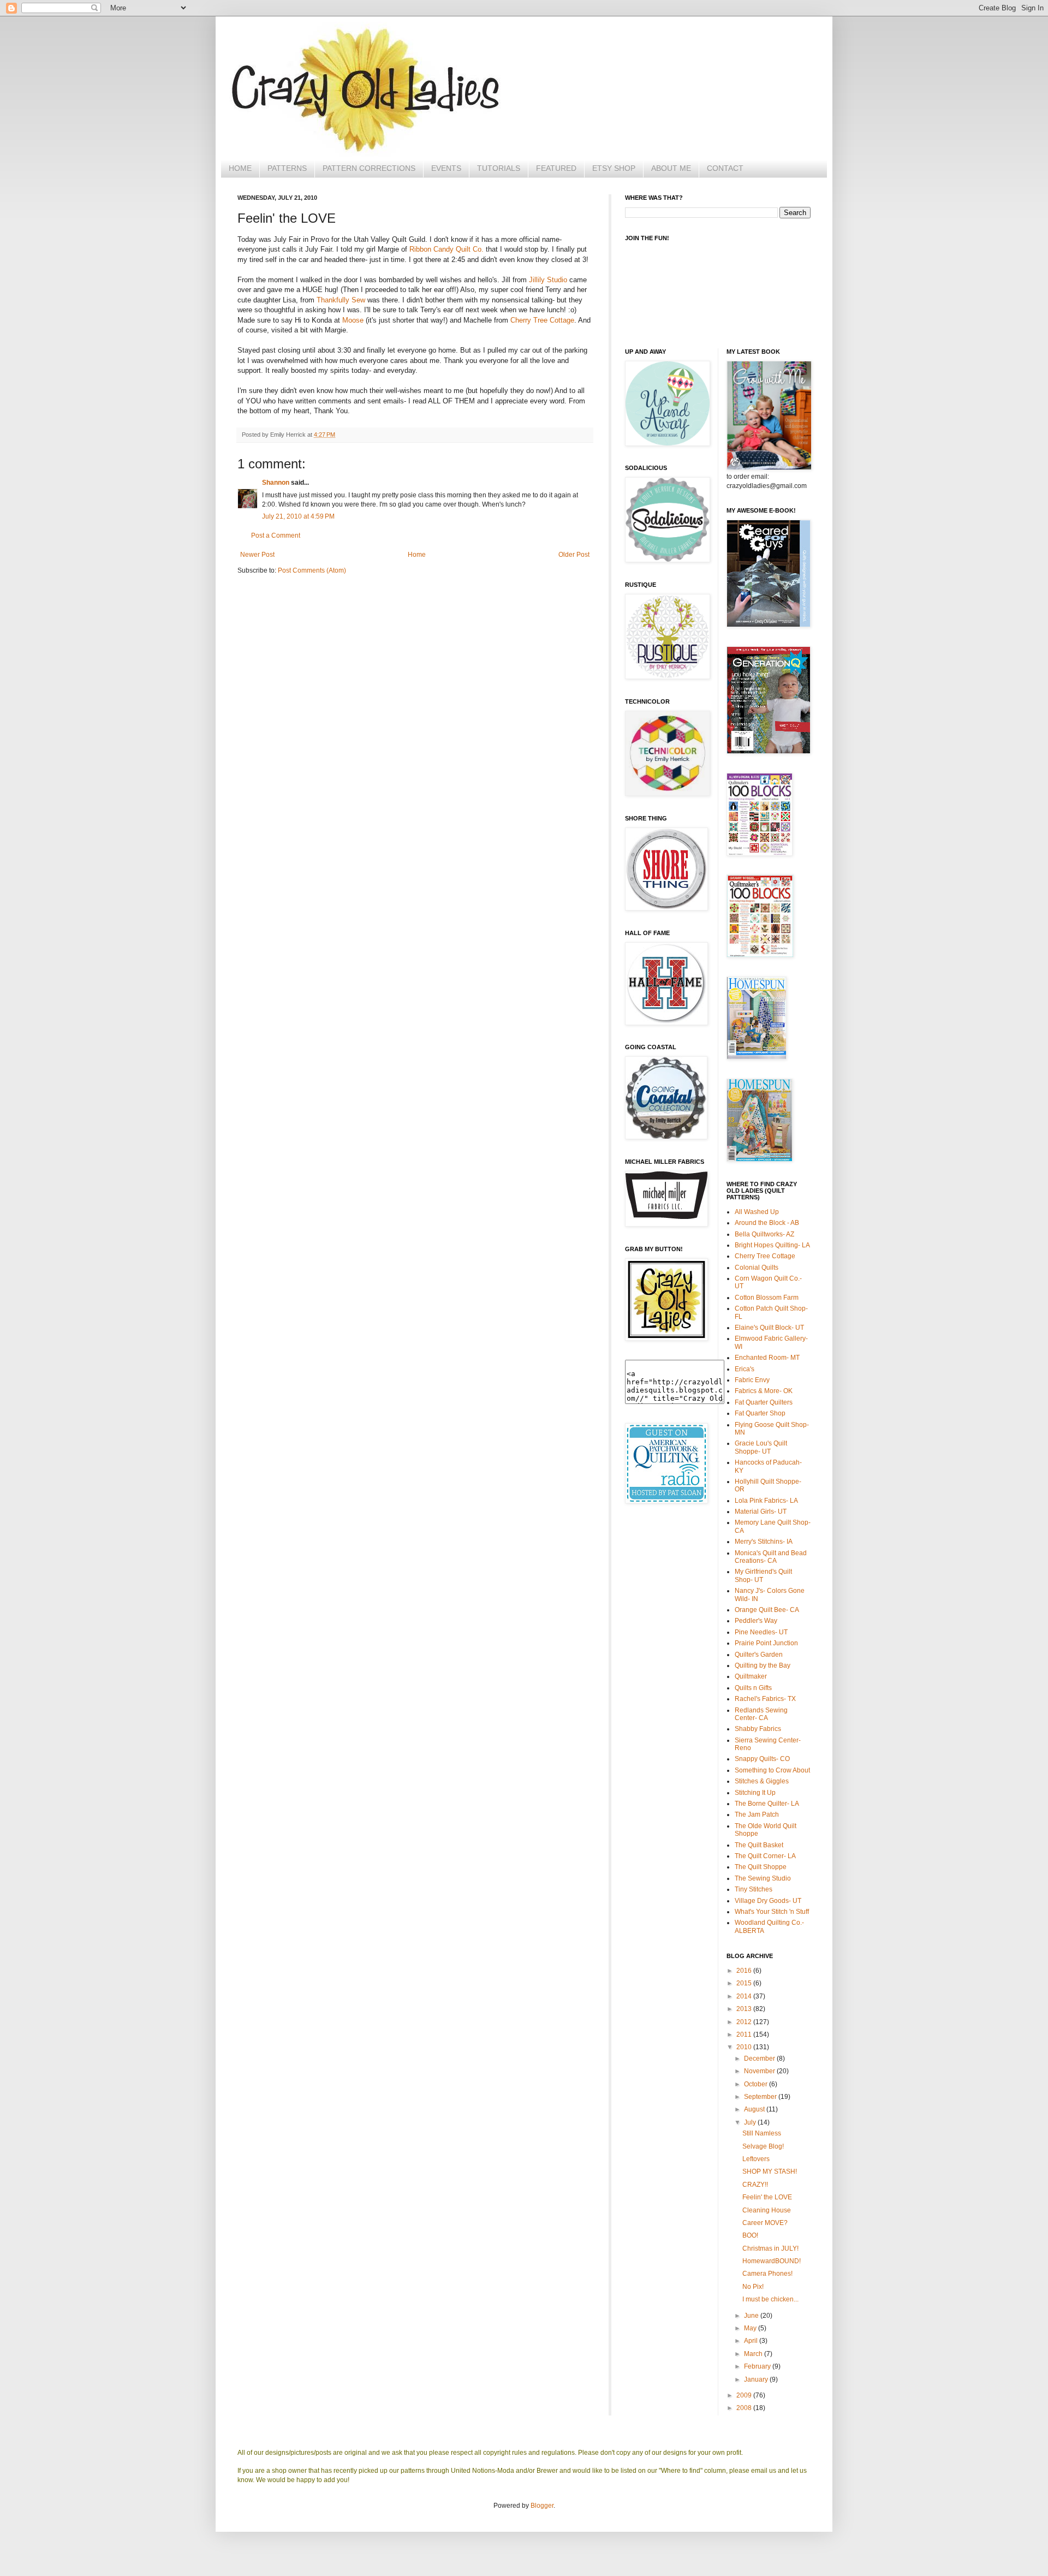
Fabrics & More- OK (764, 1391)
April (752, 2341)
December (760, 2059)
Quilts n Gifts (753, 1688)
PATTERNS (287, 168)
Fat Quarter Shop (760, 1413)
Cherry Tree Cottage (542, 320)
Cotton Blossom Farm (767, 1298)
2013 (745, 2009)
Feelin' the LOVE (767, 2197)
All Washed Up (757, 1212)
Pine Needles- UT (761, 1632)
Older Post (574, 555)
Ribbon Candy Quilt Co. (446, 249)
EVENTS (446, 168)
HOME (240, 168)
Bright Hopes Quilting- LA (772, 1245)
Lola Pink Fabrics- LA (766, 1501)
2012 (745, 2022)
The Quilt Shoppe (761, 1867)
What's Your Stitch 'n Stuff (772, 1912)
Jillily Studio (548, 280)
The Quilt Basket (759, 1845)
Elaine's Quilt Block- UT (769, 1328)
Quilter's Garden (759, 1655)
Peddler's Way (756, 1621)
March (754, 2354)
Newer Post (257, 555)
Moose (353, 320)
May (751, 2328)
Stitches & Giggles (762, 1781)
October (757, 2084)
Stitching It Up (755, 1793)
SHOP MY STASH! (770, 2172)
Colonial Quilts (757, 1268)
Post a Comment (276, 536)
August (755, 2109)
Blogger (542, 2506)
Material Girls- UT (761, 1512)
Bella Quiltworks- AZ (764, 1234)
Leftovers (756, 2159)
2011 (745, 2034)
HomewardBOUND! (772, 2261)
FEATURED (556, 168)
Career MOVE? (765, 2223)
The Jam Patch (757, 1814)
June (752, 2316)
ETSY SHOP (614, 168)
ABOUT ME (671, 168)
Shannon (276, 483)
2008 (745, 2408)
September (761, 2097)
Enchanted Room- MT (767, 1358)
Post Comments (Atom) (312, 570)
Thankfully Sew (341, 300)
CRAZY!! (755, 2185)
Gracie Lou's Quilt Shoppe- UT (761, 1447)
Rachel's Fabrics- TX (765, 1699)
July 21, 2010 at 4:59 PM (298, 516)
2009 (745, 2395)
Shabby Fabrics (758, 1729)
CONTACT (725, 168)
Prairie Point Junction (766, 1643)
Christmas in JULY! (770, 2248)
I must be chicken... (770, 2299)
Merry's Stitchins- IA (764, 1542)
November (760, 2071)
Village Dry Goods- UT (768, 1901)
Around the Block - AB (767, 1223)
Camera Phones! (767, 2274)
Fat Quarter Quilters (764, 1402)
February (758, 2366)
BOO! (750, 2235)
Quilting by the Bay (763, 1665)
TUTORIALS (499, 168)
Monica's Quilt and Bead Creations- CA (771, 1557)
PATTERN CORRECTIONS (369, 168)
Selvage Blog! (763, 2146)
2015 (745, 1983)
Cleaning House (767, 2210)
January (757, 2379)
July (751, 2122)
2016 (745, 1971)
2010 (745, 2047)
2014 (745, 1996)
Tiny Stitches (754, 1889)
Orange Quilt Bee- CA (767, 1610)
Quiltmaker (751, 1676)
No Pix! (753, 2287)
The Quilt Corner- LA (765, 1856)
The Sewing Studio (763, 1878)
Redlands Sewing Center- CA (761, 1714)
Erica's (745, 1369)
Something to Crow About (772, 1770)
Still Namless (762, 2133)
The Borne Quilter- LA (767, 1804)
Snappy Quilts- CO (762, 1759)
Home (417, 555)
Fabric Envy (752, 1380)
